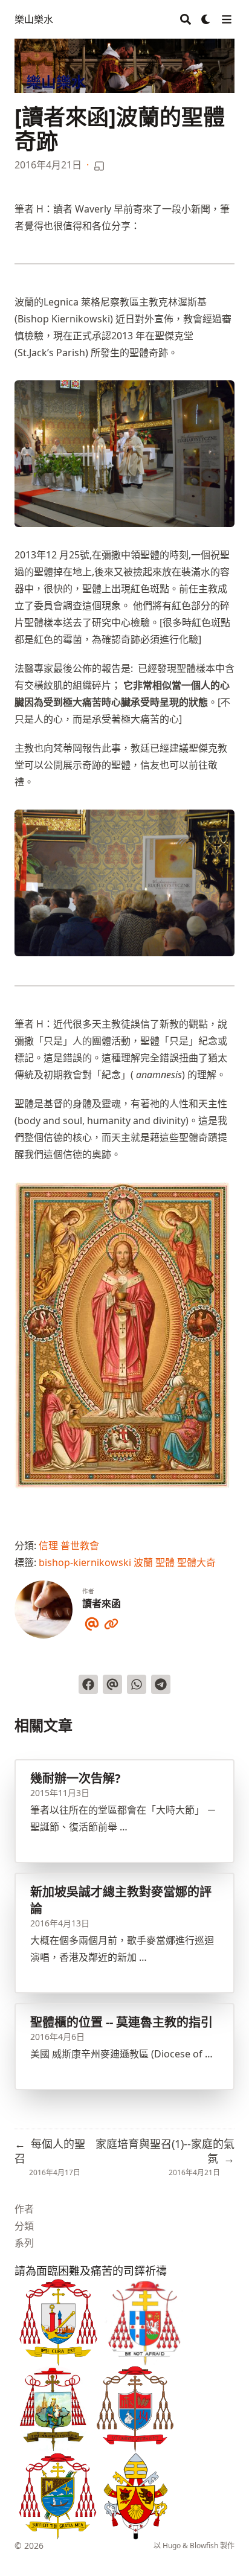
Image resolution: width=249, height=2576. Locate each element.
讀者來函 (102, 1603)
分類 (24, 2226)
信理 (48, 1545)
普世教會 (80, 1545)
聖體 (165, 1562)
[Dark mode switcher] (206, 19)
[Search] (186, 19)
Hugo (172, 2546)
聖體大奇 (196, 1562)
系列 (24, 2243)
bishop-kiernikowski (85, 1562)
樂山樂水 (34, 19)
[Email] (92, 1622)
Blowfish (204, 2546)
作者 (24, 2209)
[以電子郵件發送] (112, 1684)
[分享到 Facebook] (88, 1684)
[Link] (111, 1622)
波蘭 (143, 1562)
